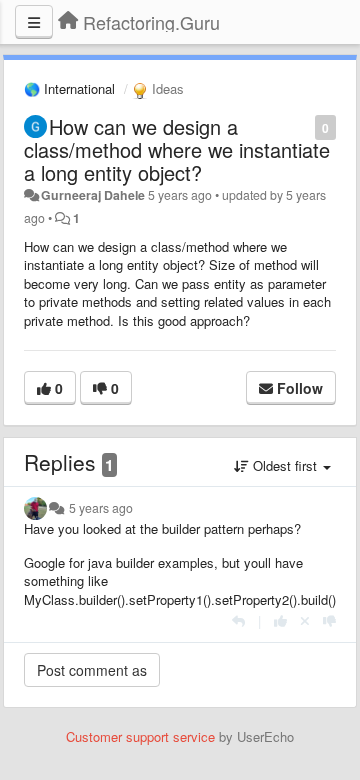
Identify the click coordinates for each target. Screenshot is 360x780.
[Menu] (34, 22)
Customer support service (140, 736)
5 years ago (101, 508)
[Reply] (238, 620)
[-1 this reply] (329, 620)
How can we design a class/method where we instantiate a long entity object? (177, 149)
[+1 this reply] (280, 620)
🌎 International (69, 88)
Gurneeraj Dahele (93, 195)
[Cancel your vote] (305, 620)
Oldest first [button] (285, 465)
